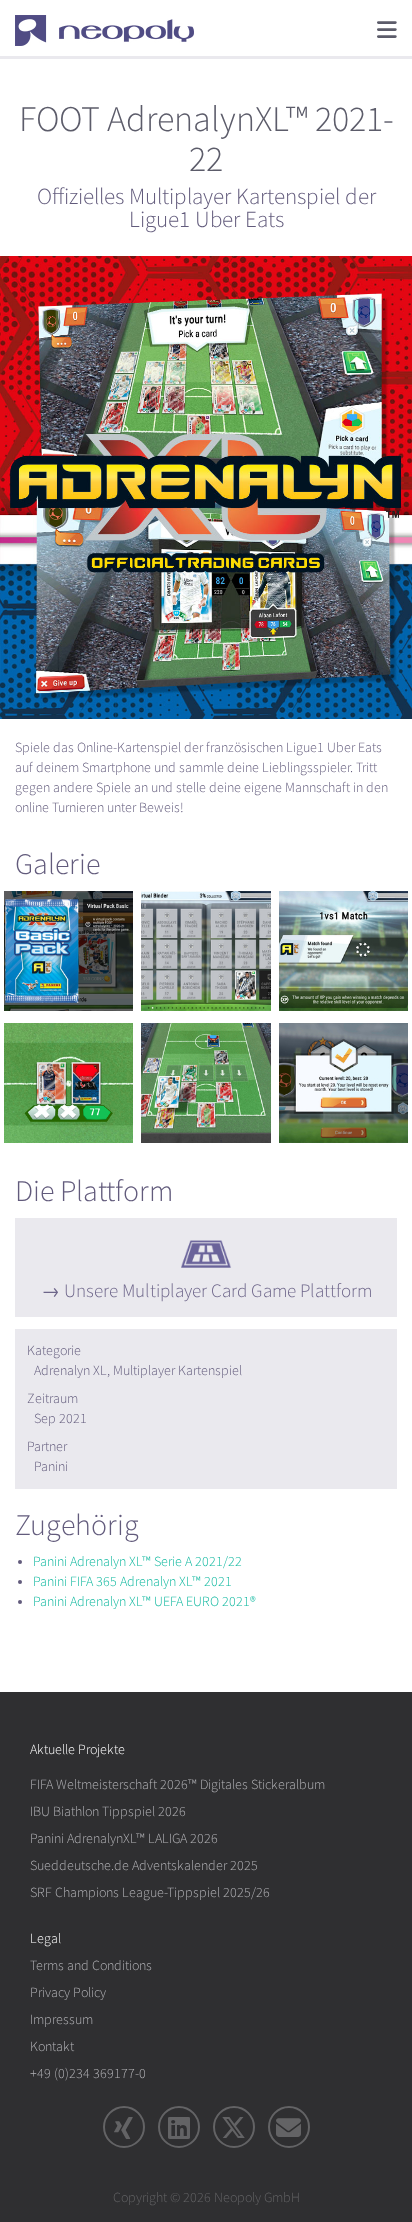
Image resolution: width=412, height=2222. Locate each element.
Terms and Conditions (91, 1965)
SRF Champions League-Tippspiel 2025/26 (150, 1892)
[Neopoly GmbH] (117, 30)
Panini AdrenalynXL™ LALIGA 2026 (124, 1838)
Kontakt (52, 2046)
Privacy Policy (68, 1992)
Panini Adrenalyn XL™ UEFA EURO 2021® (144, 1601)
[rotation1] (68, 951)
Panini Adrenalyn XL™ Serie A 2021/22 (137, 1561)
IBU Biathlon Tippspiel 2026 (108, 1811)
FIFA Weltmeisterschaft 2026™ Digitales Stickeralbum (177, 1784)
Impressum (61, 2019)
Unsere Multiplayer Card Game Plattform (218, 1291)
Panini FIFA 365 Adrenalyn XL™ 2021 (132, 1581)
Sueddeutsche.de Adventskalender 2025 (144, 1865)
